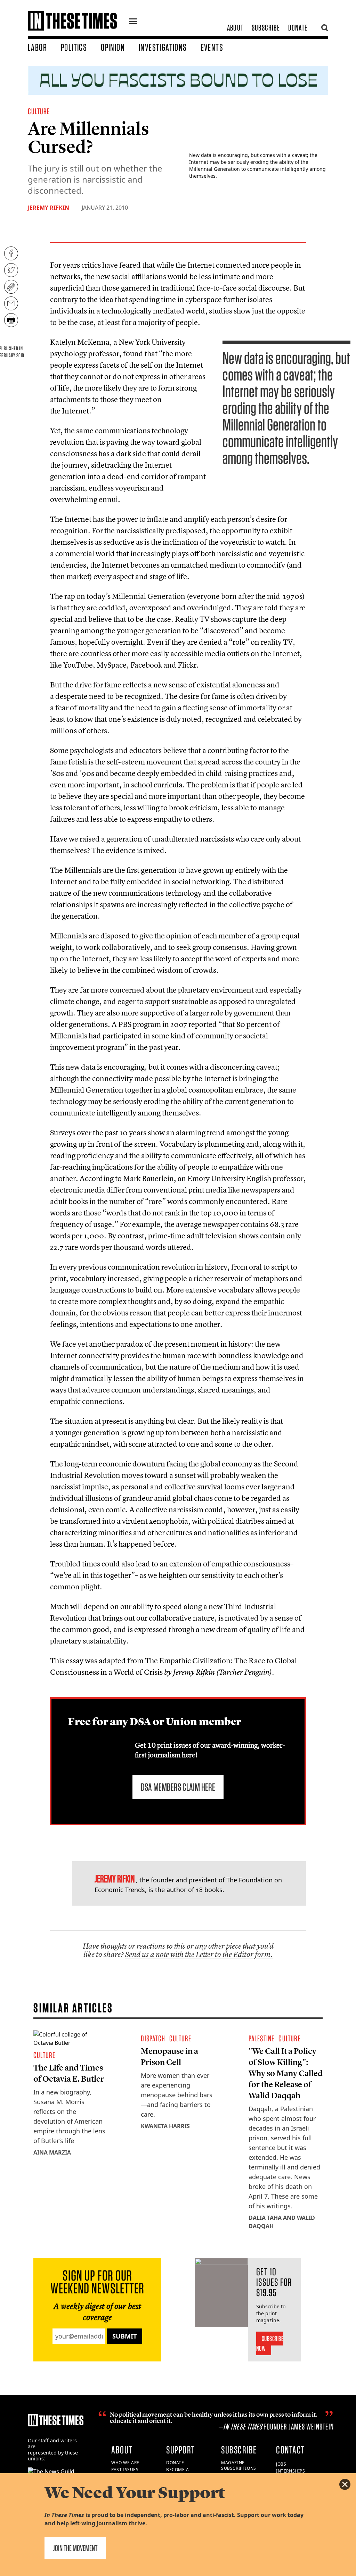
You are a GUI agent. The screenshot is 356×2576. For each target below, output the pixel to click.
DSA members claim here (178, 1787)
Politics (74, 47)
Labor (37, 47)
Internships (291, 2471)
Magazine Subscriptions (239, 2466)
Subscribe (266, 28)
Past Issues (125, 2470)
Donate (298, 28)
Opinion (113, 47)
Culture (39, 111)
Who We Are (125, 2463)
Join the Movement (75, 2548)
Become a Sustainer (178, 2473)
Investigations (163, 47)
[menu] (133, 22)
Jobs (281, 2464)
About (235, 28)
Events (212, 47)
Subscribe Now (270, 2343)
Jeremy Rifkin (48, 208)
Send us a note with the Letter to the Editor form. (199, 1954)
